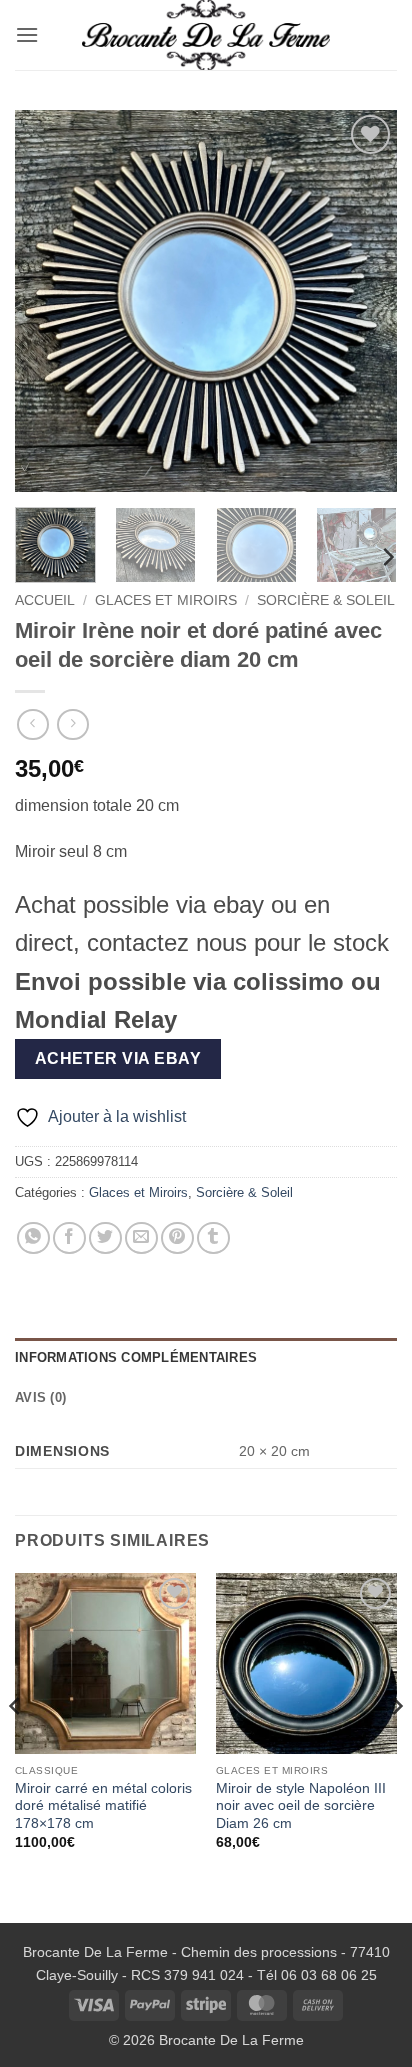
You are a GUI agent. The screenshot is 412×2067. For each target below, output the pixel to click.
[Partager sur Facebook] (69, 1238)
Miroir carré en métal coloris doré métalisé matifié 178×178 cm (103, 1806)
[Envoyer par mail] (141, 1238)
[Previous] (48, 301)
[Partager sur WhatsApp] (33, 1238)
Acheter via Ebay (118, 1058)
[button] (27, 34)
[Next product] (32, 724)
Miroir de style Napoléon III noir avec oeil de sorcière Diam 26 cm (301, 1806)
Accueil (45, 600)
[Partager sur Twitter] (105, 1238)
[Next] (364, 301)
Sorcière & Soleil (326, 600)
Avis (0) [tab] (40, 1397)
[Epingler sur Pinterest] (177, 1238)
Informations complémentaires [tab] (136, 1357)
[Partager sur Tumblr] (213, 1238)
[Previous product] (72, 724)
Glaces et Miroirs (166, 600)
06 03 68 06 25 (329, 1975)
